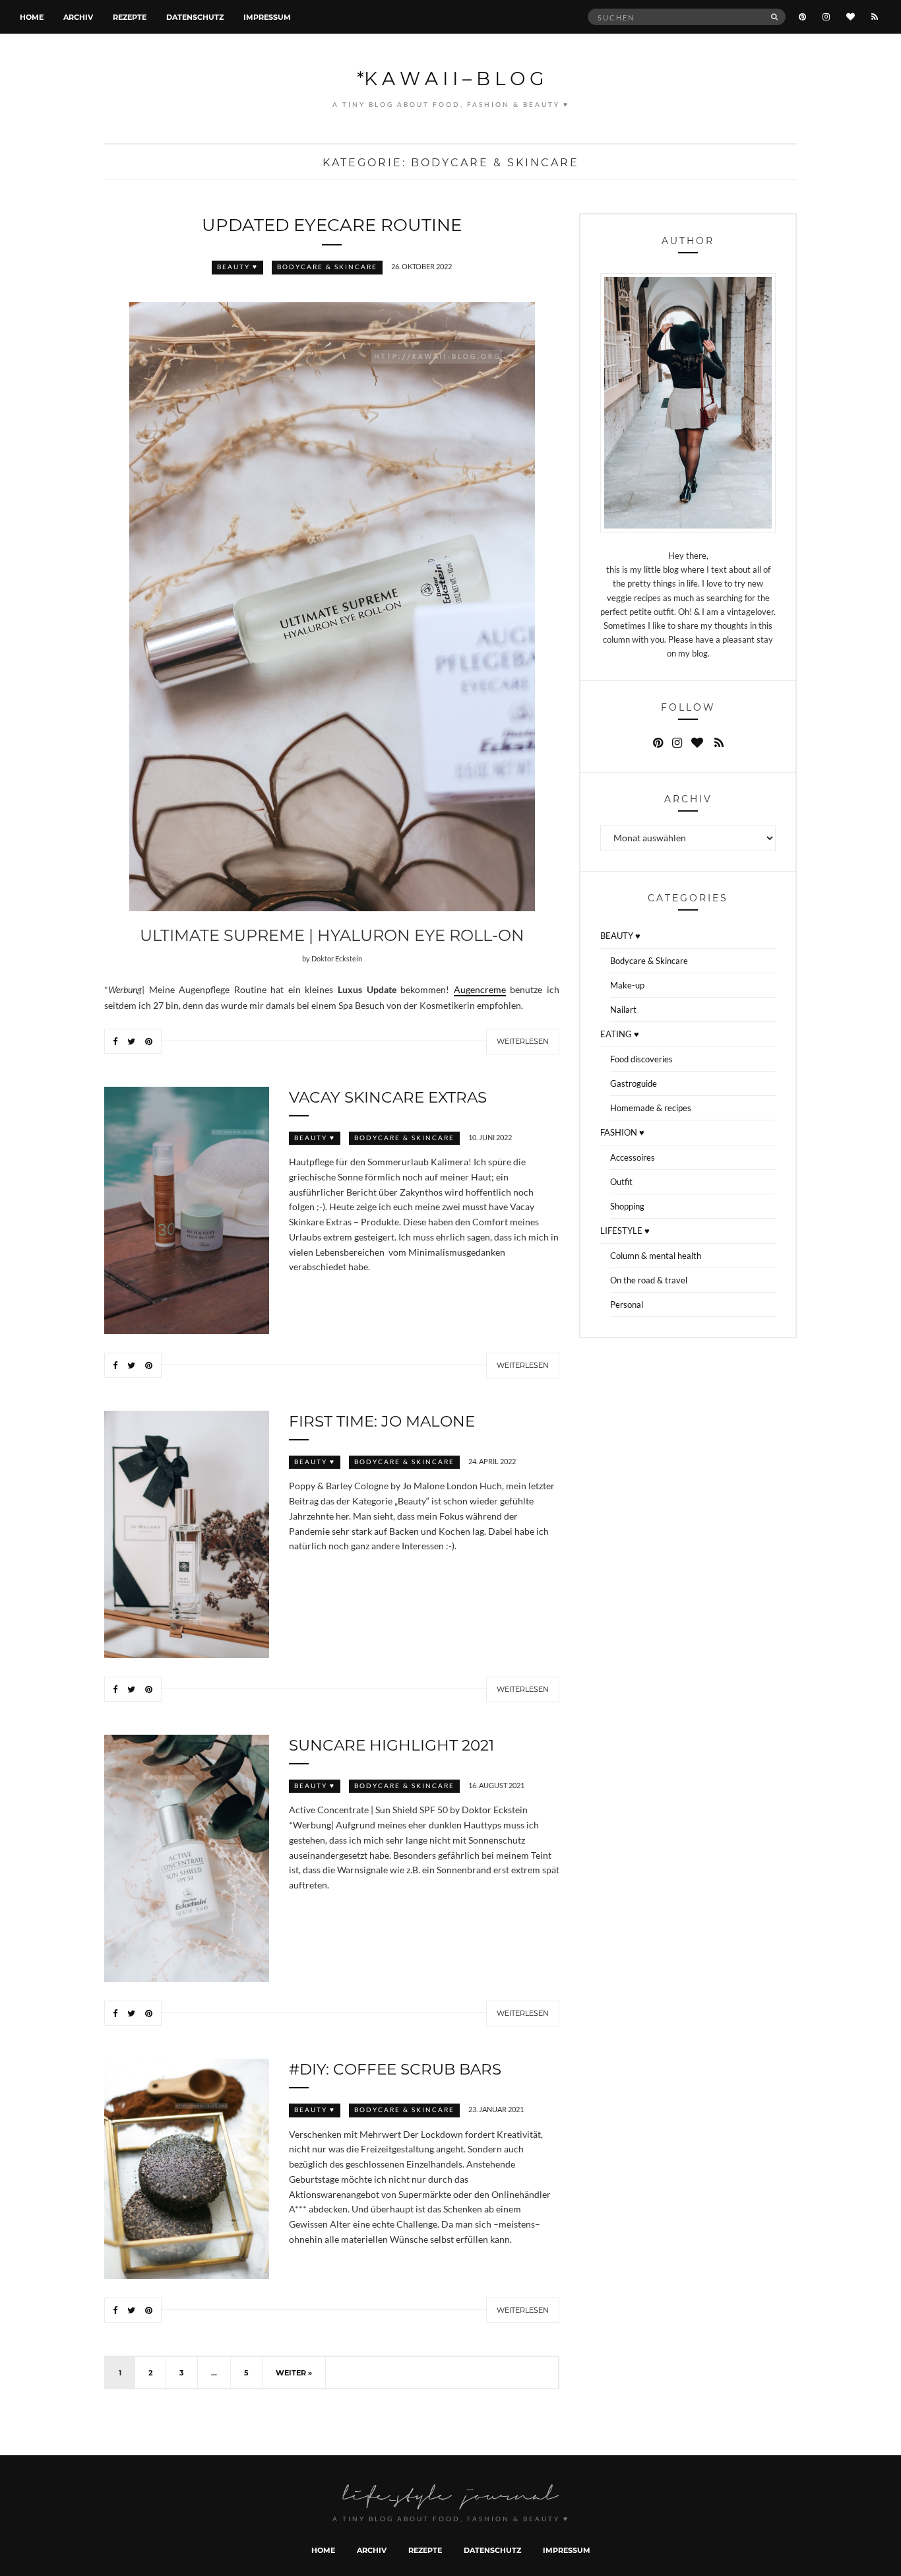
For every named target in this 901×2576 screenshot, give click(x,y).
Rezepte (130, 17)
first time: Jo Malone (382, 1421)
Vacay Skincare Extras (388, 1097)
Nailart (623, 1010)
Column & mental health (656, 1256)
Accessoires (633, 1157)
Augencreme (480, 990)
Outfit (621, 1182)
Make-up (627, 985)
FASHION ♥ (622, 1132)
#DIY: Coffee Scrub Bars (395, 2069)
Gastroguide (634, 1083)
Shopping (627, 1206)
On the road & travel (649, 1280)
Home (32, 17)
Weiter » (294, 2372)
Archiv (78, 17)
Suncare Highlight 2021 (391, 1745)
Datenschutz (195, 17)
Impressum (267, 17)
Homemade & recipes (651, 1108)
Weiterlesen (523, 1041)
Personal (627, 1304)
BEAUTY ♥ (237, 267)
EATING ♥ (620, 1034)
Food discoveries (641, 1059)
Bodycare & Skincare (327, 267)
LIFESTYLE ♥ (625, 1231)
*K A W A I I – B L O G (450, 78)
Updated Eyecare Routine (332, 224)
